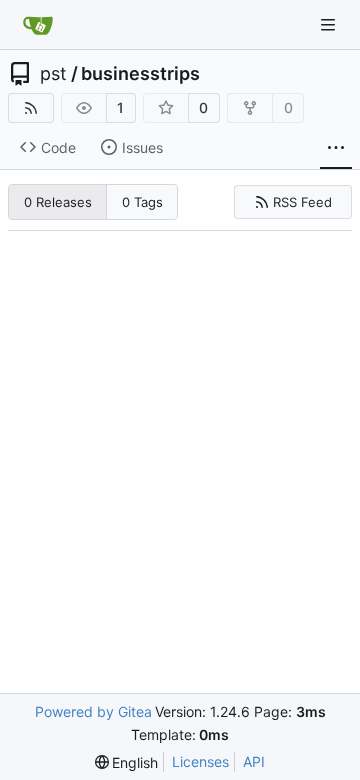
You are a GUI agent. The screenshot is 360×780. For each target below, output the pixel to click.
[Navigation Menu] (330, 24)
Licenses (200, 761)
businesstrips (140, 74)
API (254, 761)
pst (53, 74)
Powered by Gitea (93, 711)
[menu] (127, 762)
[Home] (38, 25)
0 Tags (142, 202)
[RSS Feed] (31, 108)
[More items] (336, 148)
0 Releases (58, 202)
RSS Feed (302, 202)
